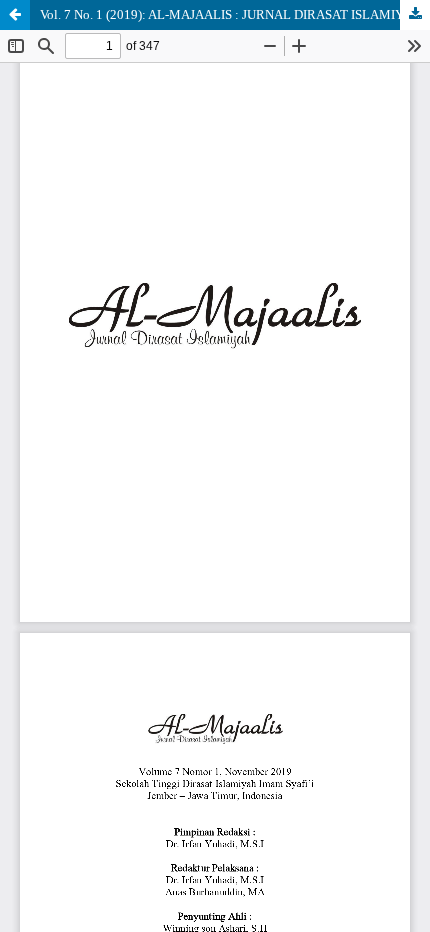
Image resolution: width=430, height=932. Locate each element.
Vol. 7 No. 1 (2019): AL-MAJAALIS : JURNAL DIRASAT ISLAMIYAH (230, 14)
